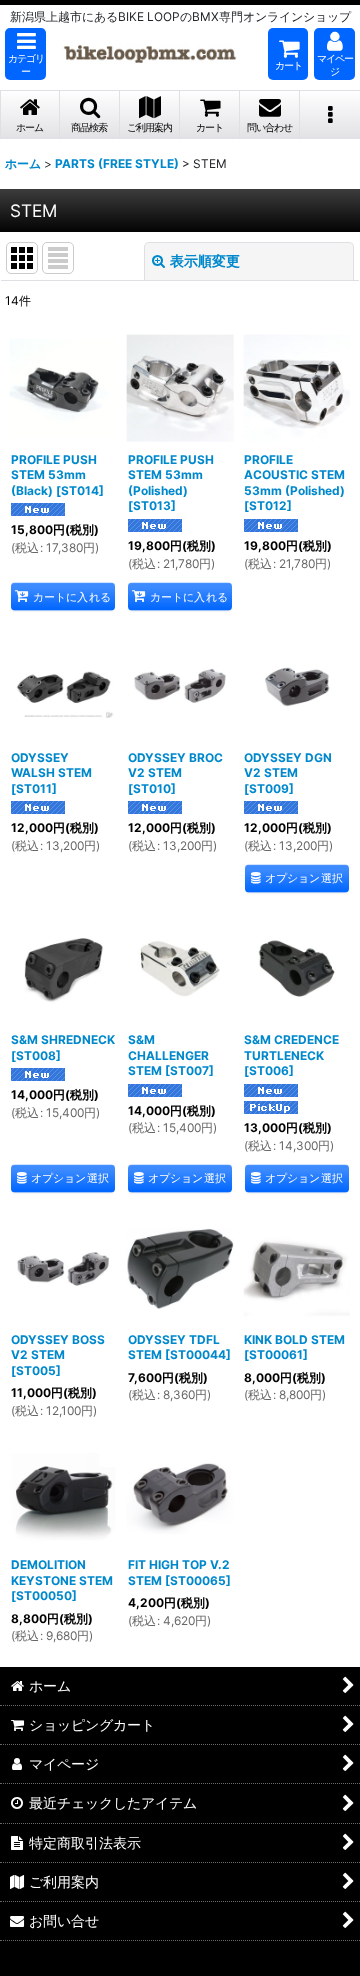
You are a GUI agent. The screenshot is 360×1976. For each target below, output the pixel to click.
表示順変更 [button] (205, 260)
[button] (25, 54)
